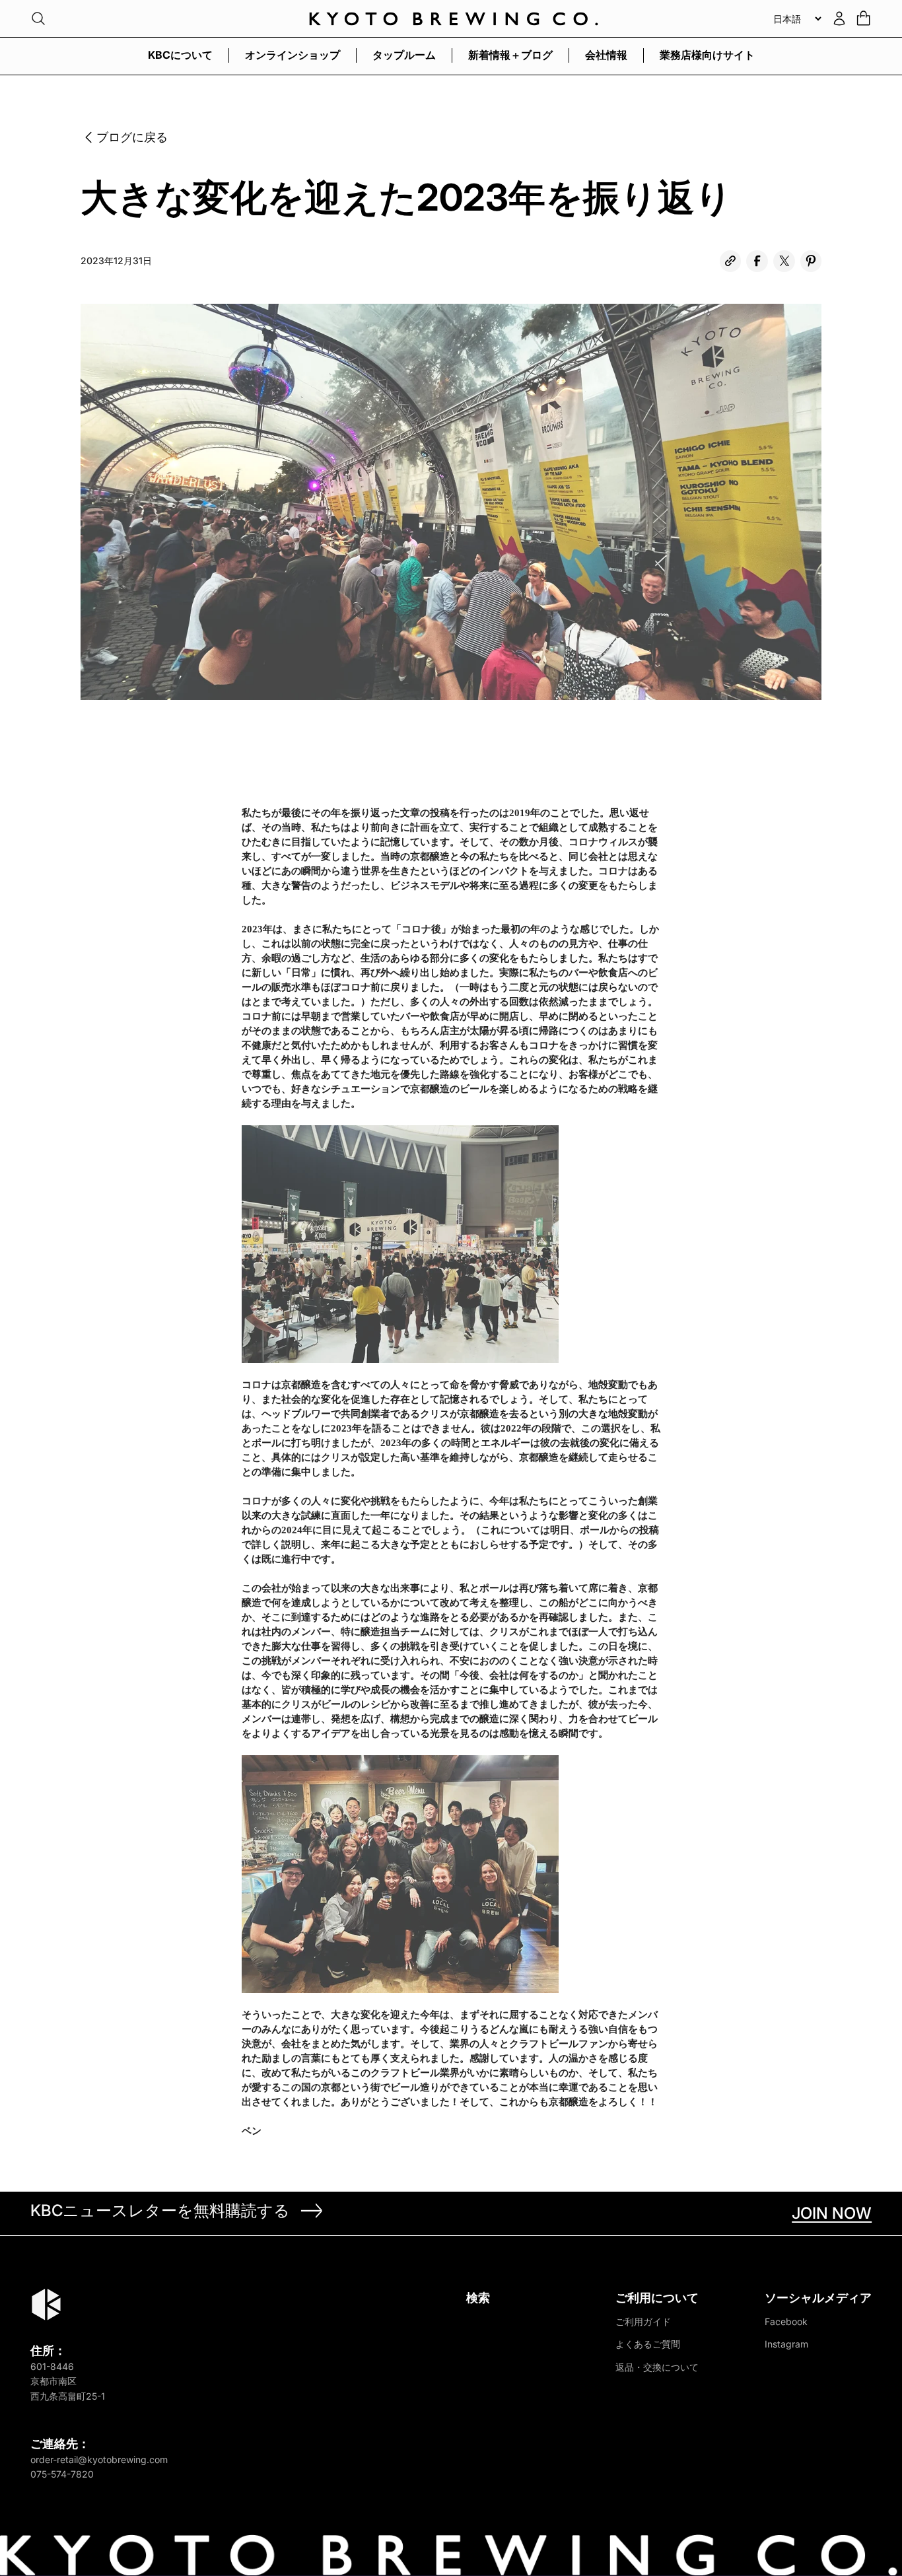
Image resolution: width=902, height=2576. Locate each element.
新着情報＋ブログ (510, 55)
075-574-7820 (62, 2474)
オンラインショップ (293, 55)
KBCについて (180, 55)
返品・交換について (657, 2367)
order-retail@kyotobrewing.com (99, 2459)
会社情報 (606, 55)
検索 (478, 2298)
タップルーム (404, 55)
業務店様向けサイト (707, 55)
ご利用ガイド (643, 2321)
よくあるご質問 (648, 2344)
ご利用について (657, 2298)
